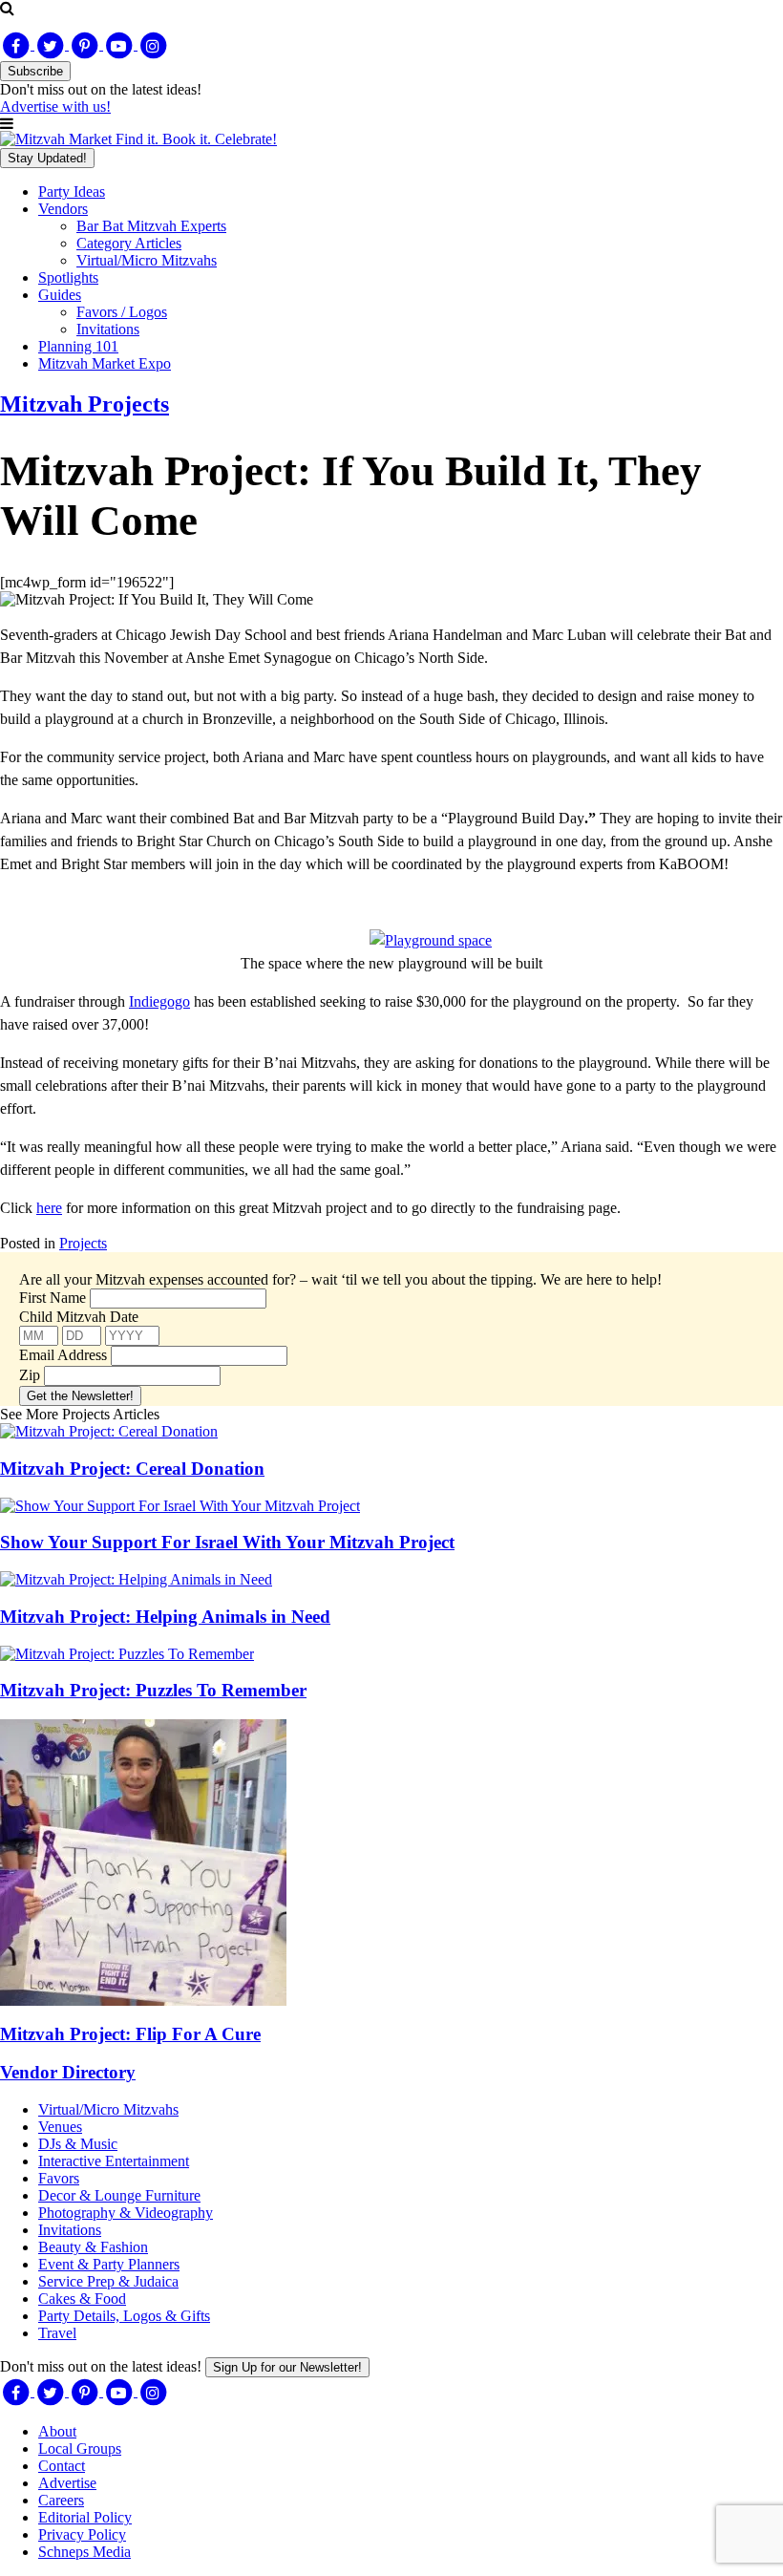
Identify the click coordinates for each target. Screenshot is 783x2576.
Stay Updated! (47, 158)
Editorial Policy (85, 2517)
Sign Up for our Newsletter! (287, 2367)
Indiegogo (159, 1001)
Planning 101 (78, 346)
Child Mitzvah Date (79, 1317)
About (57, 2431)
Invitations (108, 329)
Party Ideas (72, 192)
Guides (60, 295)
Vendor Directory (68, 2072)
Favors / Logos (122, 312)
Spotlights (68, 277)
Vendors (63, 209)
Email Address (63, 1355)
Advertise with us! (55, 106)
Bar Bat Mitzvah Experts (151, 226)
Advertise (67, 2483)
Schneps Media (85, 2552)
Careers (61, 2500)
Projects (83, 1243)
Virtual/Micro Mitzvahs (147, 260)
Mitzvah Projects (85, 404)
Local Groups (80, 2448)
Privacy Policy (82, 2534)
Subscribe (35, 71)
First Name (53, 1298)
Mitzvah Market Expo (105, 363)
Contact (62, 2466)
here (49, 1208)
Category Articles (129, 243)
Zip (30, 1375)
